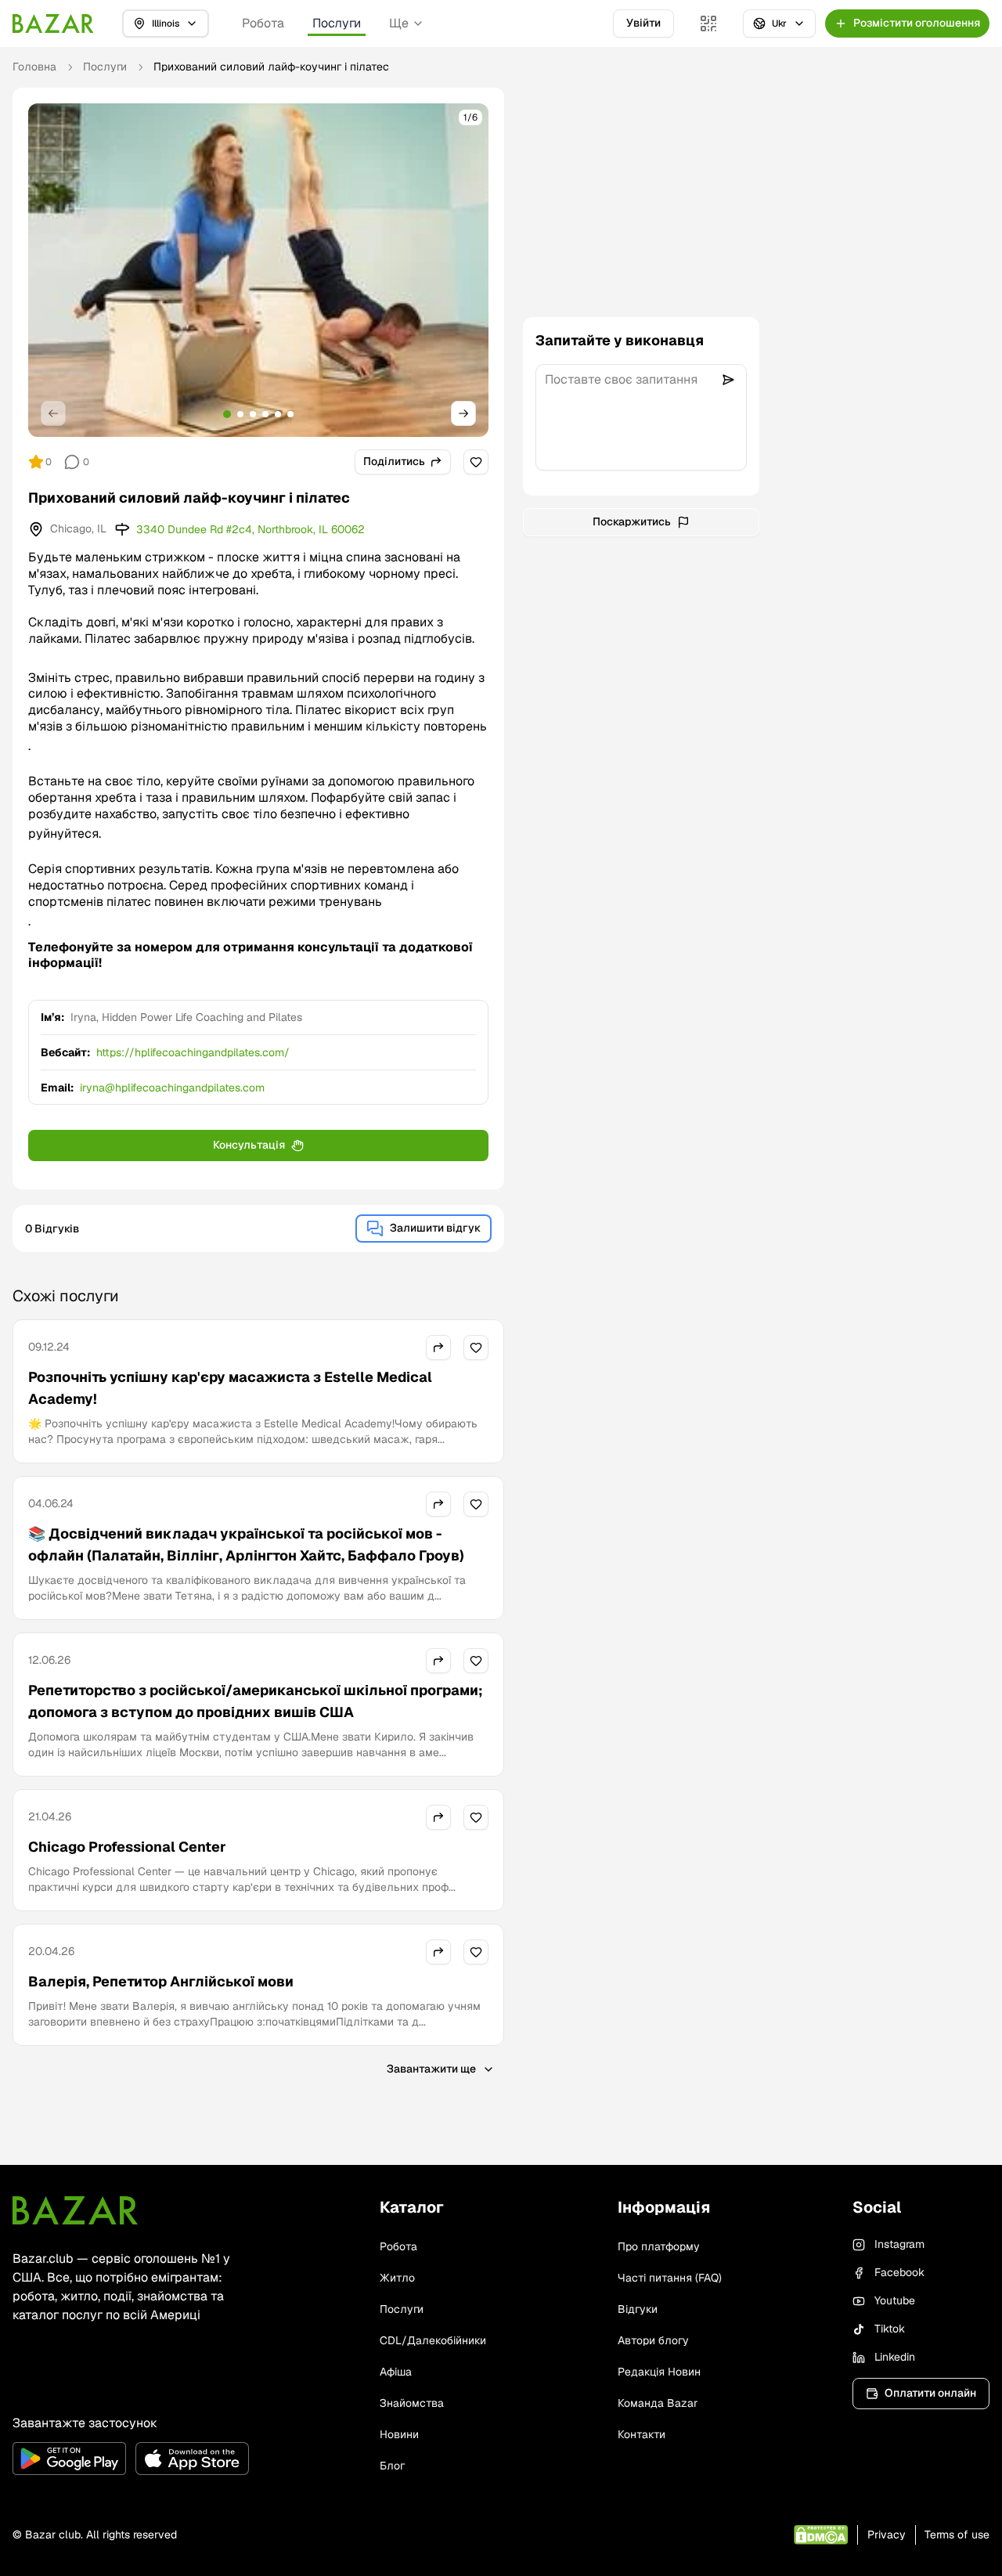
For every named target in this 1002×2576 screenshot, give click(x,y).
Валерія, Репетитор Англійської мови (161, 1981)
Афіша (396, 2372)
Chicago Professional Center (127, 1847)
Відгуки (638, 2309)
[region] (258, 270)
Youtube (895, 2300)
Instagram (899, 2244)
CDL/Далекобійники (433, 2340)
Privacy (887, 2535)
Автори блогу (653, 2340)
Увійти (643, 23)
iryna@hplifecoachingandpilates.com (172, 1088)
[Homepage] (53, 23)
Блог (392, 2466)
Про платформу (659, 2246)
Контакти (642, 2434)
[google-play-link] (69, 2459)
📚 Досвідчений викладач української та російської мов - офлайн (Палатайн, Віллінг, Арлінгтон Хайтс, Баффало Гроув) (246, 1544)
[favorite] (476, 462)
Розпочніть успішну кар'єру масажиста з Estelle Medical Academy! (230, 1388)
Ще (399, 23)
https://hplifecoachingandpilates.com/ (193, 1052)
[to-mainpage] (75, 2210)
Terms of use (957, 2535)
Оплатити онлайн (930, 2393)
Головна (34, 67)
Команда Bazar (658, 2403)
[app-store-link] (192, 2459)
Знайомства (412, 2403)
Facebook (899, 2272)
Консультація (249, 1145)
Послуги (337, 23)
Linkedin (895, 2357)
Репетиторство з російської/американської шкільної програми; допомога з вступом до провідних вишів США (256, 1701)
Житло (397, 2278)
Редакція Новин (659, 2372)
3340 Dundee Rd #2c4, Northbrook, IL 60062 (250, 529)
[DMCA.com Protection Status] (821, 2535)
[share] (438, 1348)
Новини (399, 2434)
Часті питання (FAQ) (670, 2278)
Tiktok (890, 2329)
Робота (263, 23)
